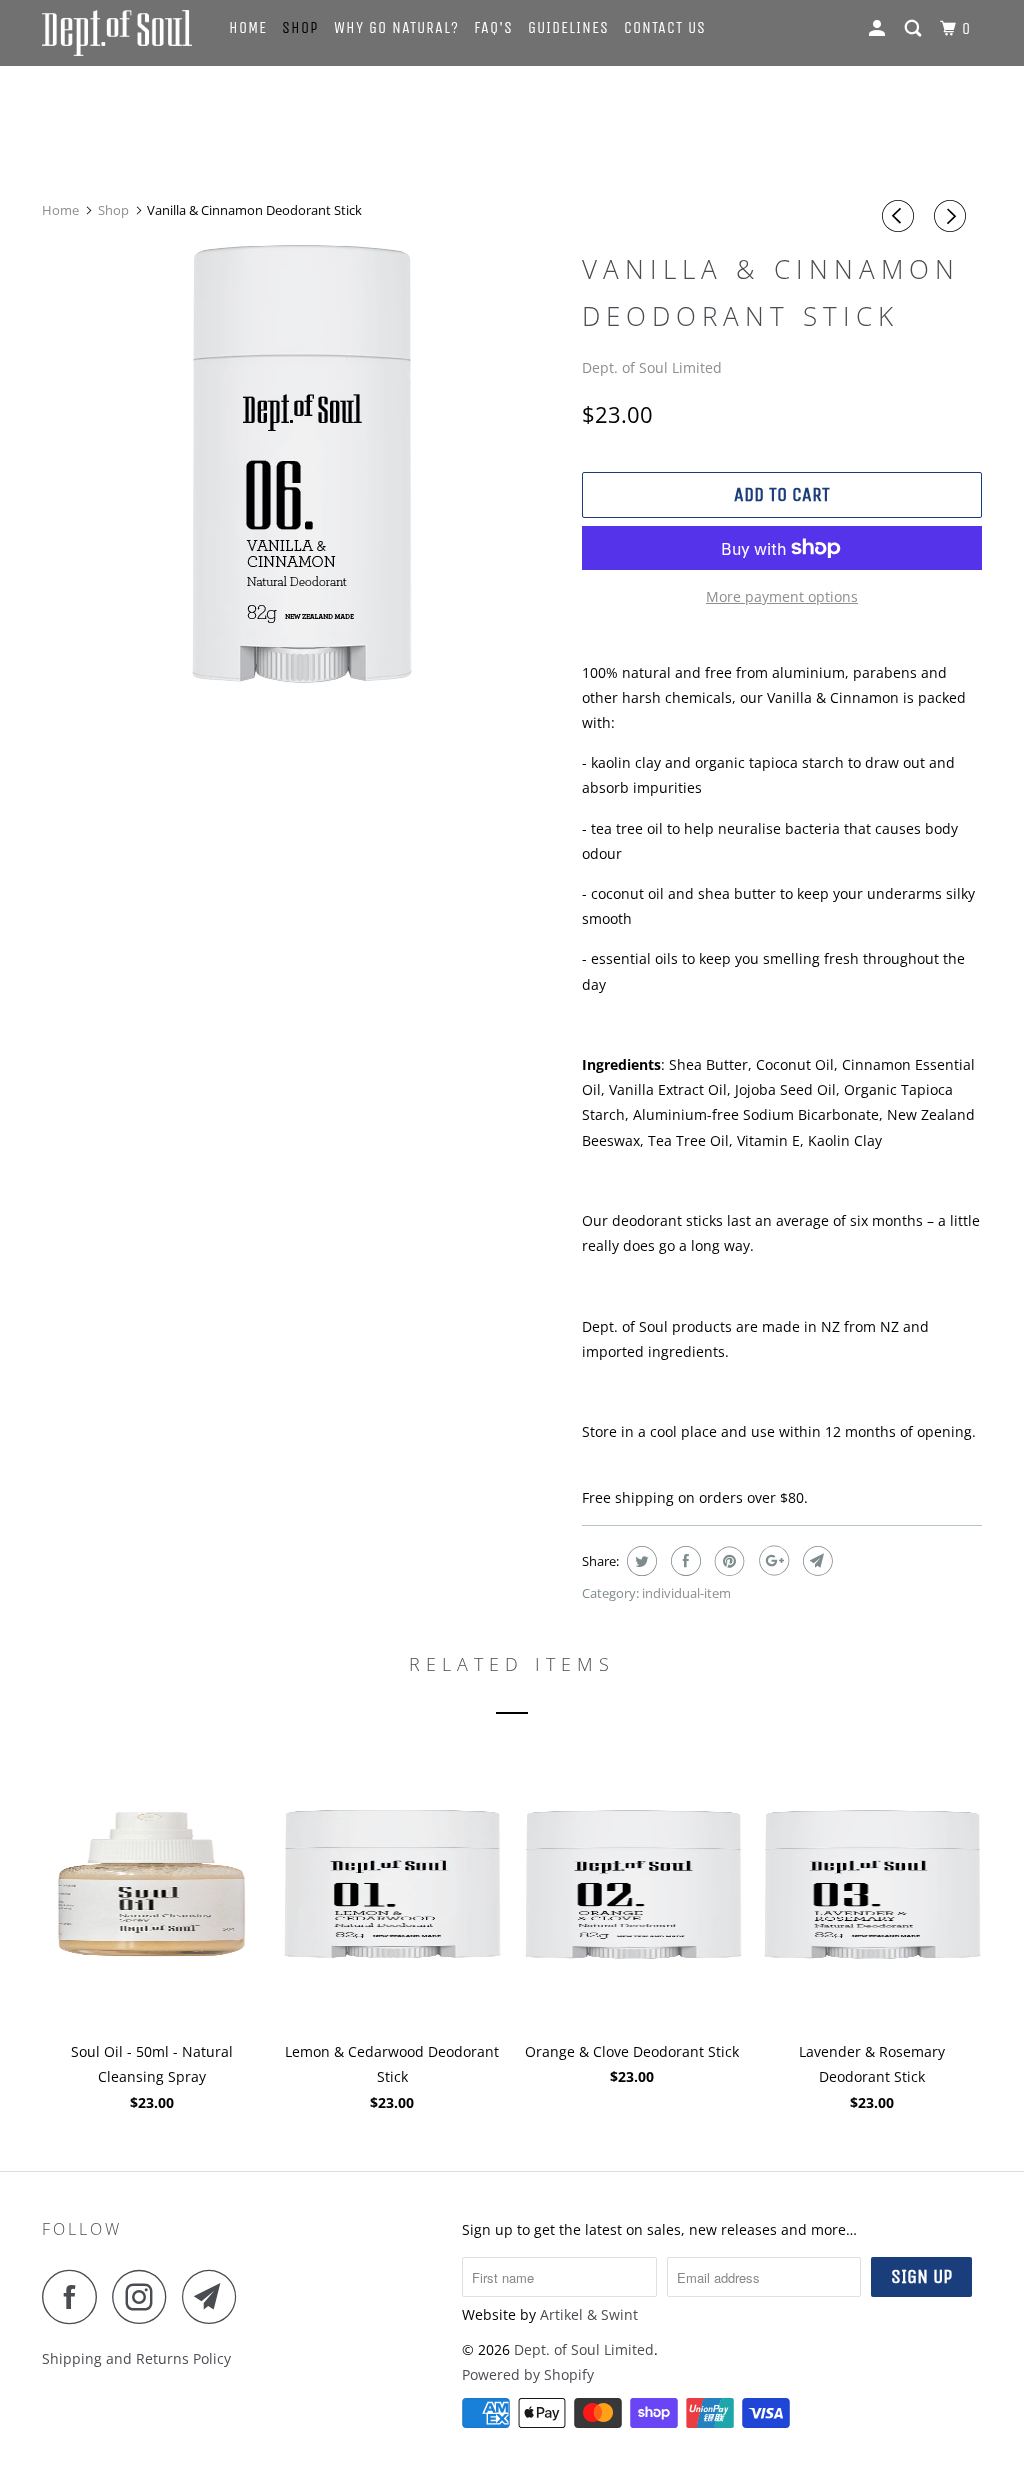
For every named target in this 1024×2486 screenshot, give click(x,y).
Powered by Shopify (528, 2374)
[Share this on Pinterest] (727, 1561)
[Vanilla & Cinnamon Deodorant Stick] (302, 464)
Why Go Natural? (396, 27)
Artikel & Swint (589, 2314)
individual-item (686, 1593)
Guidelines (568, 27)
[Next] (953, 216)
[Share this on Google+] (771, 1561)
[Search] (915, 29)
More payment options (782, 596)
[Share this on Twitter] (639, 1561)
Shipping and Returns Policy (136, 2358)
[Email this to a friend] (815, 1561)
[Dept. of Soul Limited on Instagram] (145, 2296)
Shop (300, 27)
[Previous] (901, 216)
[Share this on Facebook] (683, 1561)
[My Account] (879, 29)
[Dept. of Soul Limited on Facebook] (75, 2296)
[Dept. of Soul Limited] (122, 33)
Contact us (665, 27)
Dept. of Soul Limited (652, 367)
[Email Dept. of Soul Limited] (215, 2296)
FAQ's (493, 27)
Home (248, 27)
